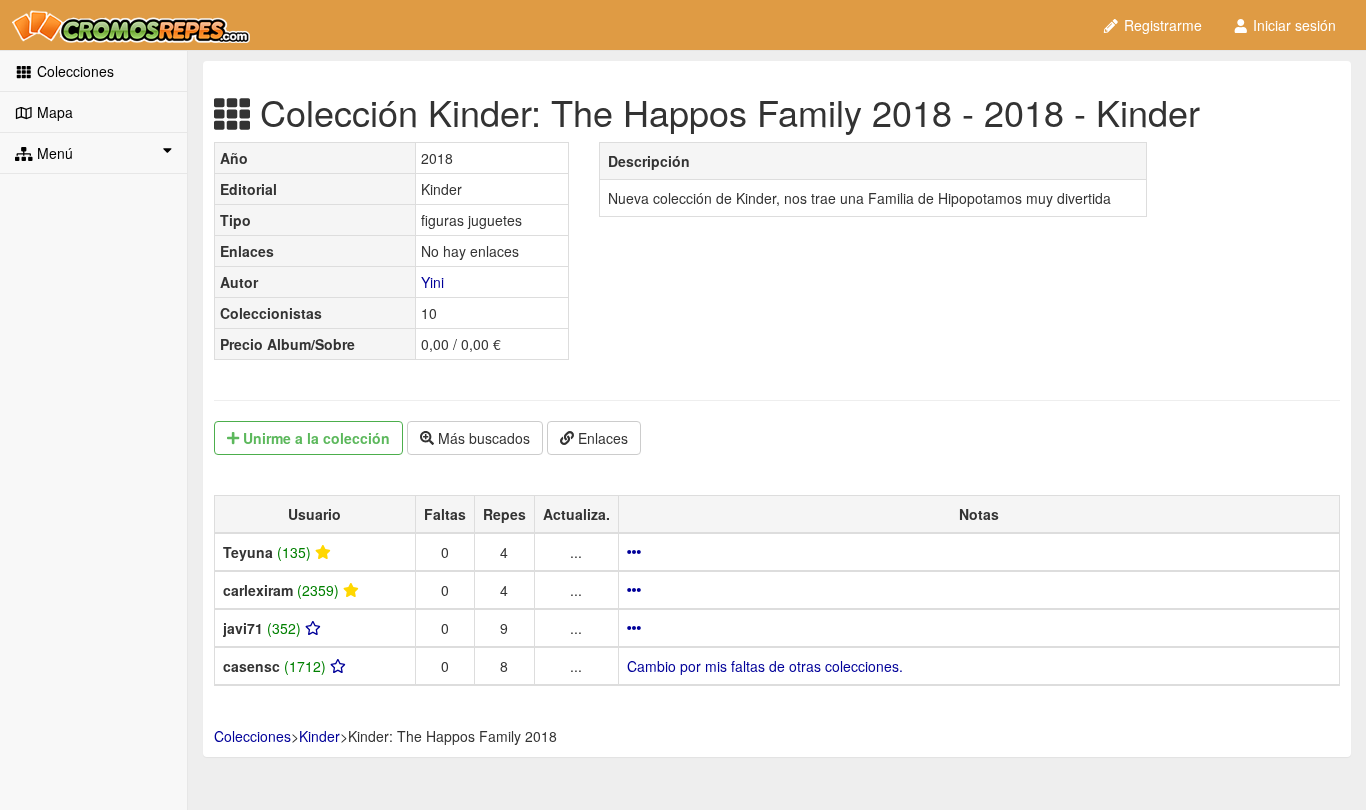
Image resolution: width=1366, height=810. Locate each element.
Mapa (53, 112)
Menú (53, 153)
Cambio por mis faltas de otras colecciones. (765, 666)
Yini (432, 282)
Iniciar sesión (1292, 25)
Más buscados (482, 438)
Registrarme (1161, 25)
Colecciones (73, 71)
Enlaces (601, 438)
